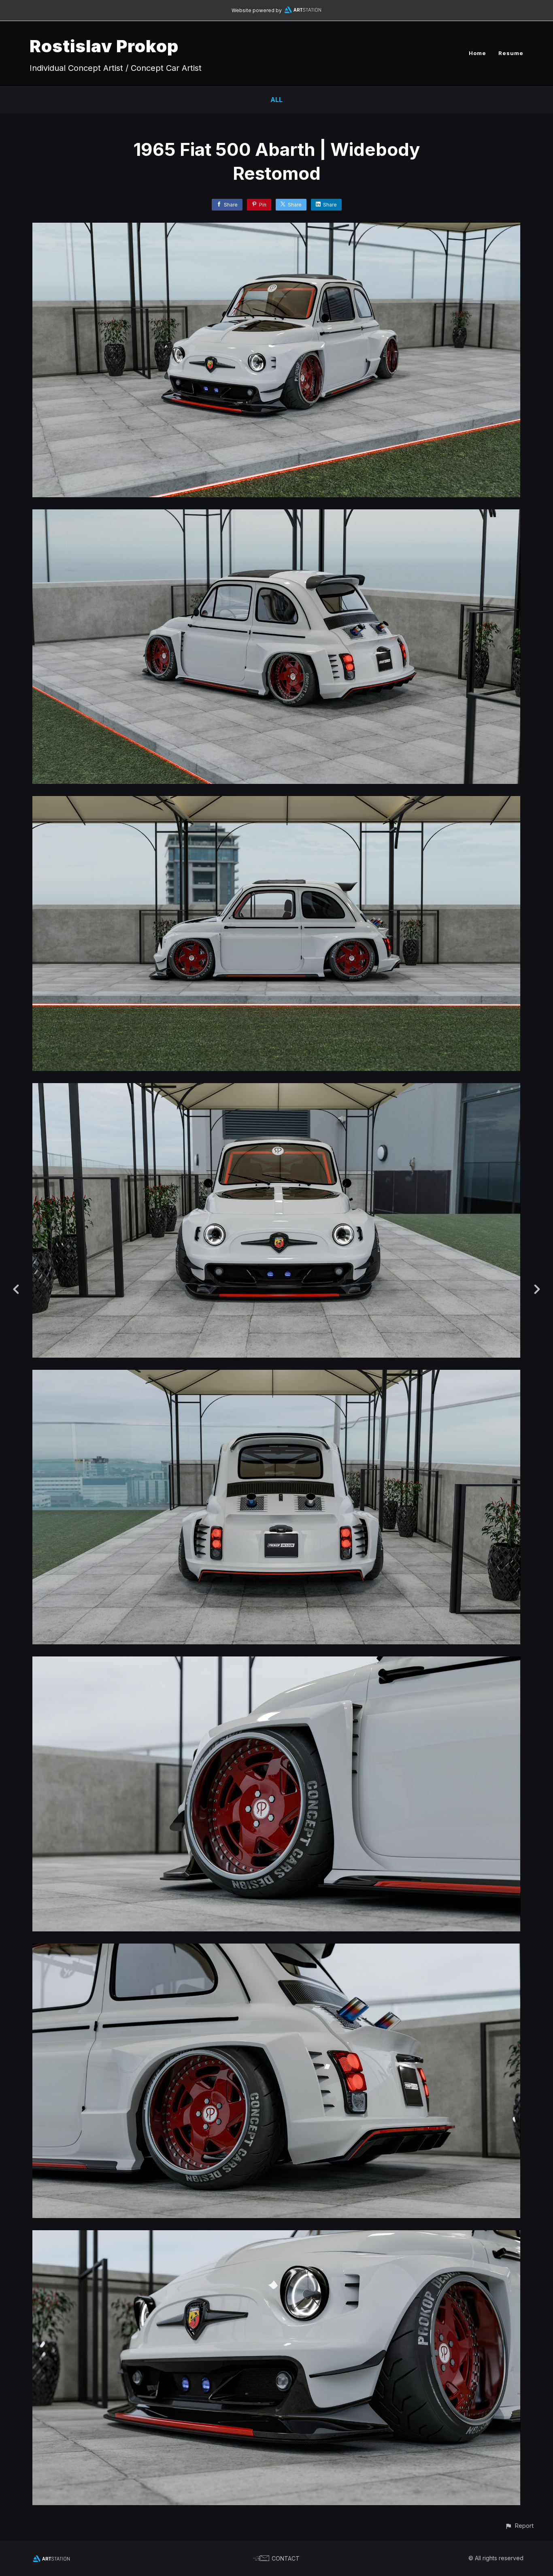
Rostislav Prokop (104, 46)
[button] (519, 2526)
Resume (511, 53)
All (276, 100)
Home (477, 53)
